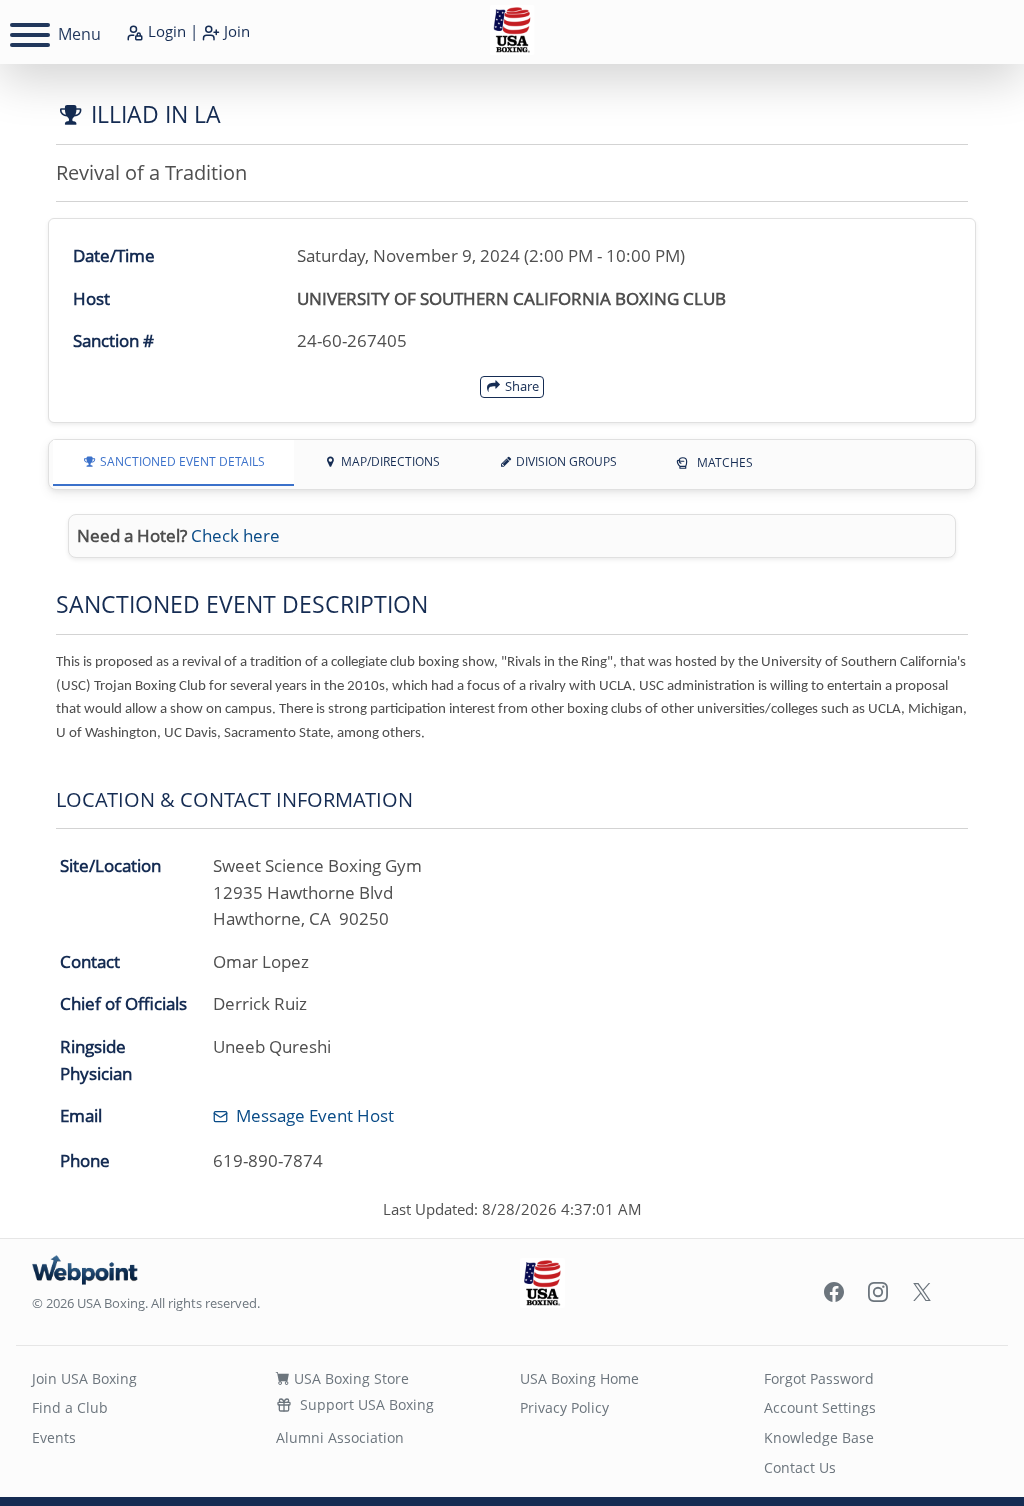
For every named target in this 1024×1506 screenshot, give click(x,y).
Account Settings (820, 1407)
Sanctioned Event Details (181, 461)
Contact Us (800, 1467)
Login (165, 31)
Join (235, 31)
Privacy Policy (564, 1407)
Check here (235, 535)
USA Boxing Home (579, 1378)
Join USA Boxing (84, 1378)
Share (520, 386)
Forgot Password (819, 1378)
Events (54, 1437)
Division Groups (565, 461)
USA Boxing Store (349, 1378)
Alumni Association (340, 1437)
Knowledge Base (819, 1437)
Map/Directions (389, 461)
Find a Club (70, 1407)
